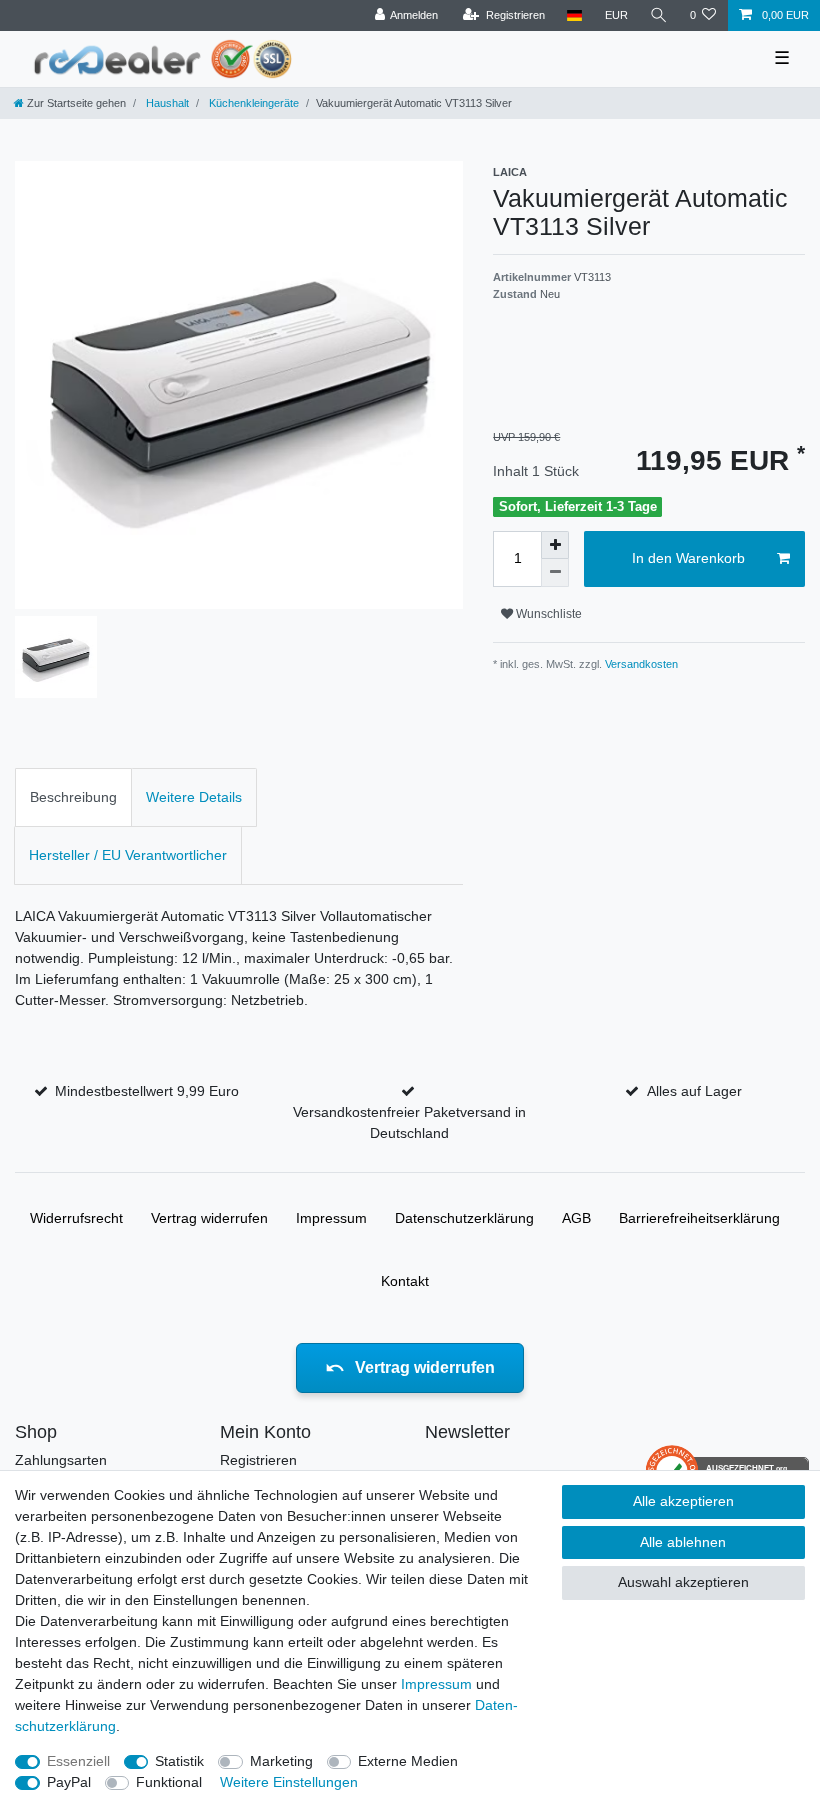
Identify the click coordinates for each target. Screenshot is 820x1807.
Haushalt (166, 103)
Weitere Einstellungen (289, 1782)
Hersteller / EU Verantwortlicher (128, 855)
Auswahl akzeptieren (683, 1582)
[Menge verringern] (555, 573)
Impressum (331, 1218)
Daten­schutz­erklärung (464, 1218)
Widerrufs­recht (76, 1218)
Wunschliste (547, 614)
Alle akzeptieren (683, 1501)
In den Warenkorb (688, 558)
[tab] (73, 797)
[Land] (574, 15)
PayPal (69, 1782)
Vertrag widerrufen (209, 1218)
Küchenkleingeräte (252, 103)
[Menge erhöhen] (555, 545)
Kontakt (405, 1281)
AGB (576, 1218)
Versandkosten (640, 664)
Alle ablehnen (683, 1542)
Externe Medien (408, 1761)
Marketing (281, 1761)
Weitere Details (194, 797)
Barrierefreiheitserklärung (699, 1218)
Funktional (169, 1782)
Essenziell (78, 1761)
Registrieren (258, 1460)
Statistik (179, 1761)
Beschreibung (73, 797)
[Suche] (659, 15)
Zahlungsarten (61, 1460)
